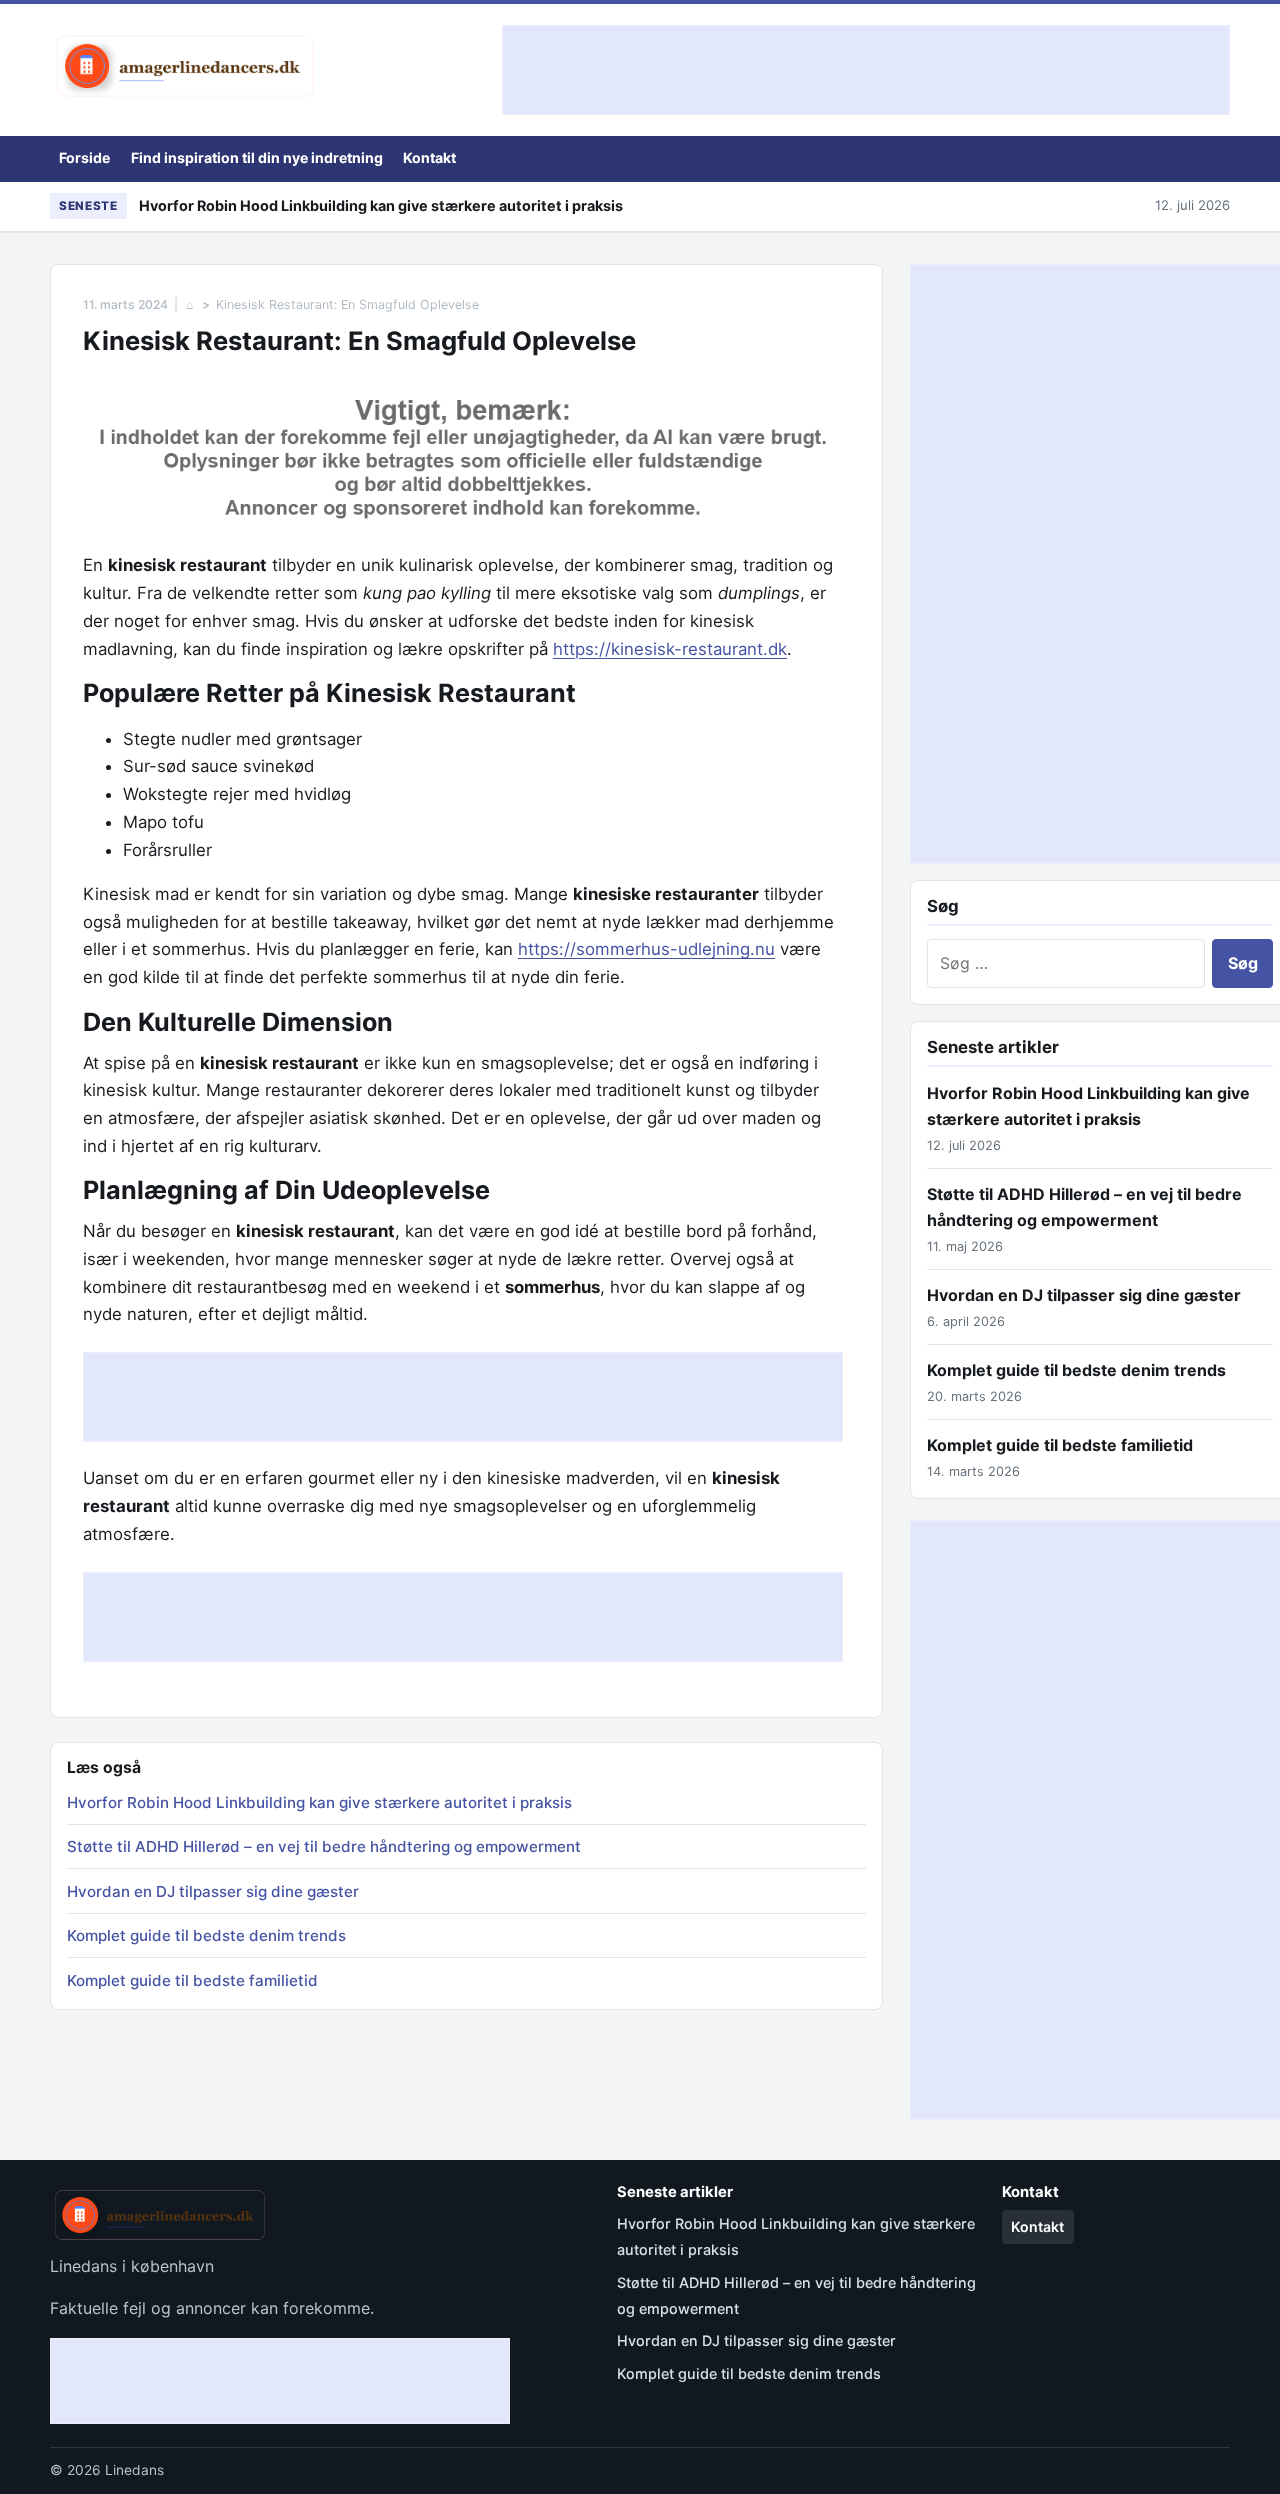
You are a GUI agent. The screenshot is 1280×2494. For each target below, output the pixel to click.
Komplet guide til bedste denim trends (206, 1935)
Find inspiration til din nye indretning (257, 157)
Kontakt (429, 157)
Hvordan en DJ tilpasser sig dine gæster (213, 1891)
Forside (84, 157)
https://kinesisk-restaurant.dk (670, 649)
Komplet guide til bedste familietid (192, 1980)
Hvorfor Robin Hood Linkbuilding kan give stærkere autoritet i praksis (381, 205)
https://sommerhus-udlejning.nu (646, 949)
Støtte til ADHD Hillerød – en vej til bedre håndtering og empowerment (324, 1846)
